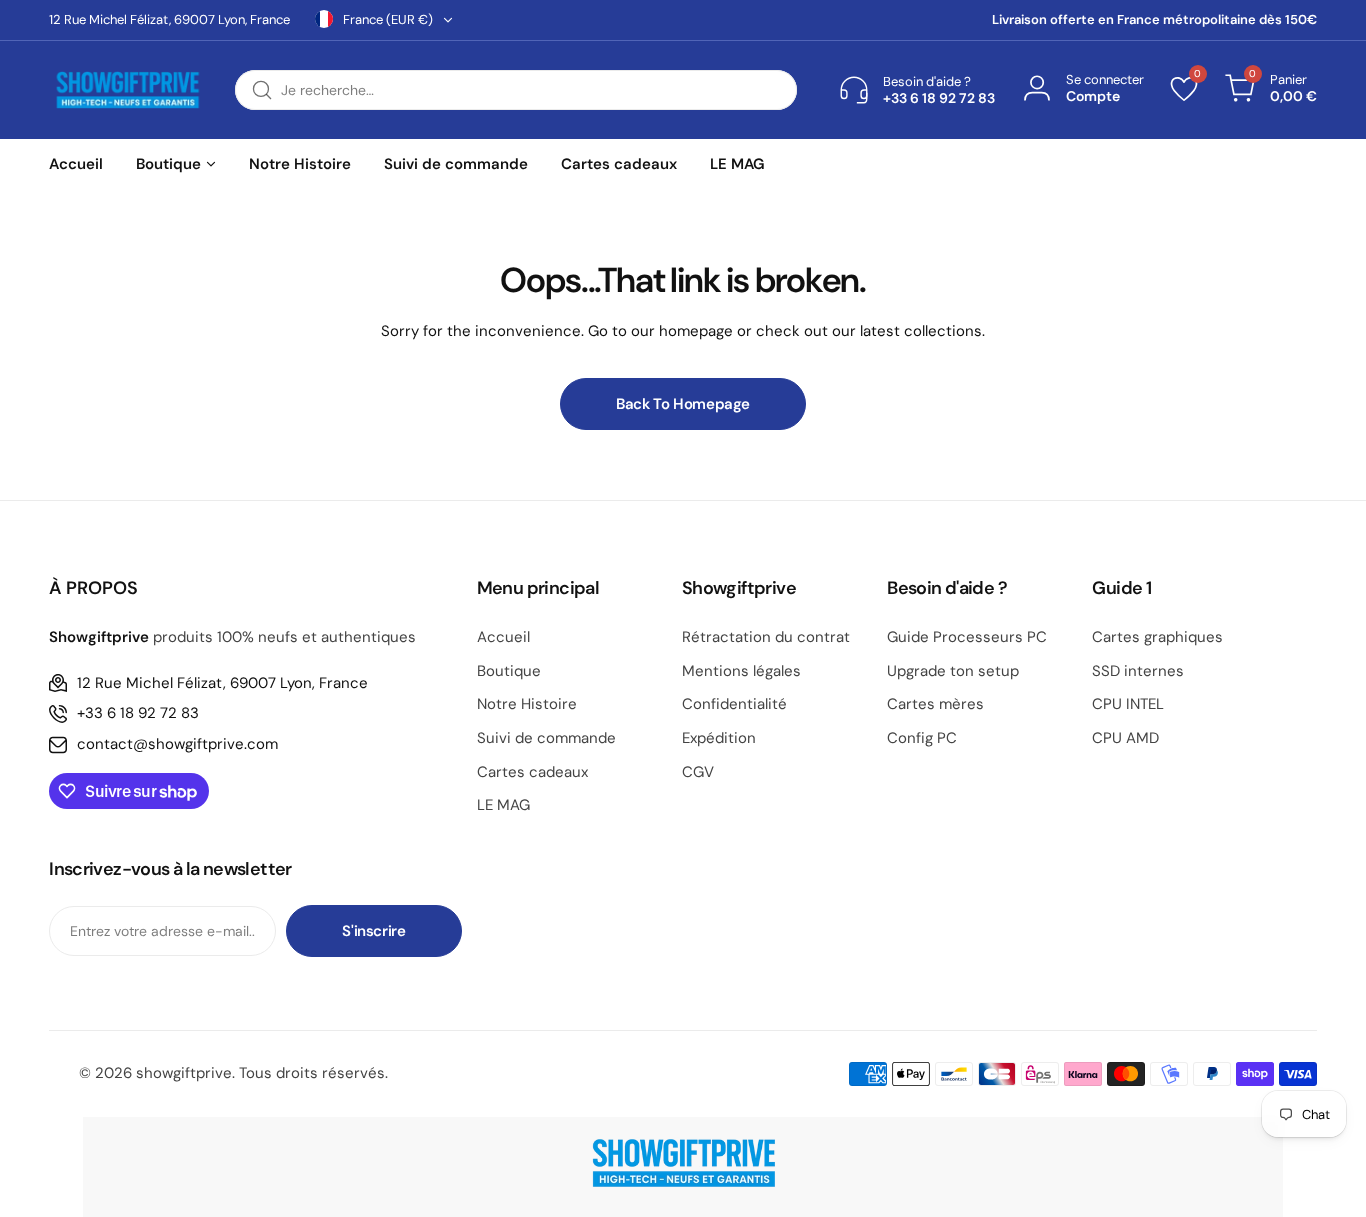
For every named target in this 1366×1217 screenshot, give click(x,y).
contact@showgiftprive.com (177, 744)
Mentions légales (741, 671)
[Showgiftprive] (127, 90)
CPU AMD (1125, 738)
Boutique (509, 671)
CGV (698, 772)
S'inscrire (373, 931)
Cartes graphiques (1157, 637)
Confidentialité (734, 704)
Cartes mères (935, 704)
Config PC (922, 738)
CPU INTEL (1128, 704)
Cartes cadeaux (532, 772)
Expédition (719, 738)
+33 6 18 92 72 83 (138, 713)
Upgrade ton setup (953, 671)
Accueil (503, 637)
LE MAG (503, 805)
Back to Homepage (683, 404)
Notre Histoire (527, 704)
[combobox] (516, 90)
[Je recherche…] (262, 90)
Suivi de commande (546, 738)
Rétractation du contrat (766, 637)
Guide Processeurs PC (967, 637)
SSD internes (1138, 671)
